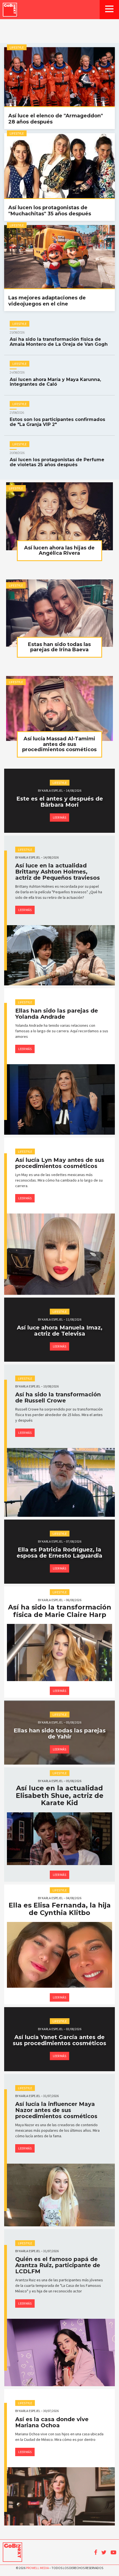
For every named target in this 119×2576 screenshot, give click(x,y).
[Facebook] (96, 2552)
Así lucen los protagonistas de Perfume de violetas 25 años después (57, 460)
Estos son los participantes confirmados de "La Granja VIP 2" (57, 419)
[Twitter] (104, 2552)
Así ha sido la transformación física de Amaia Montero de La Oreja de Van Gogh (59, 339)
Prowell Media (37, 2568)
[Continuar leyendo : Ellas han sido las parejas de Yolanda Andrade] (59, 1099)
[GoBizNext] (10, 10)
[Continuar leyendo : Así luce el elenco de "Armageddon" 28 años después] (59, 77)
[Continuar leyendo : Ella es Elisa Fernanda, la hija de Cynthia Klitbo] (59, 1955)
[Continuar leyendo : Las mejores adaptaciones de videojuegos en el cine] (59, 257)
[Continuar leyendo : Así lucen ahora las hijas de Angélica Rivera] (59, 516)
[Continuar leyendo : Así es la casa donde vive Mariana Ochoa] (59, 2496)
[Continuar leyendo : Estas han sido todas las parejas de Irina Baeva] (59, 613)
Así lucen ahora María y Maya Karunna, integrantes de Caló (55, 379)
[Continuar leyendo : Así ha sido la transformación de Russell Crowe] (59, 1482)
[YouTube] (113, 2552)
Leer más (59, 817)
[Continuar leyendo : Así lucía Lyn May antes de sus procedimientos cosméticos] (59, 1254)
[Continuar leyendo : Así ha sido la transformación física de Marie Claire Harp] (59, 1652)
